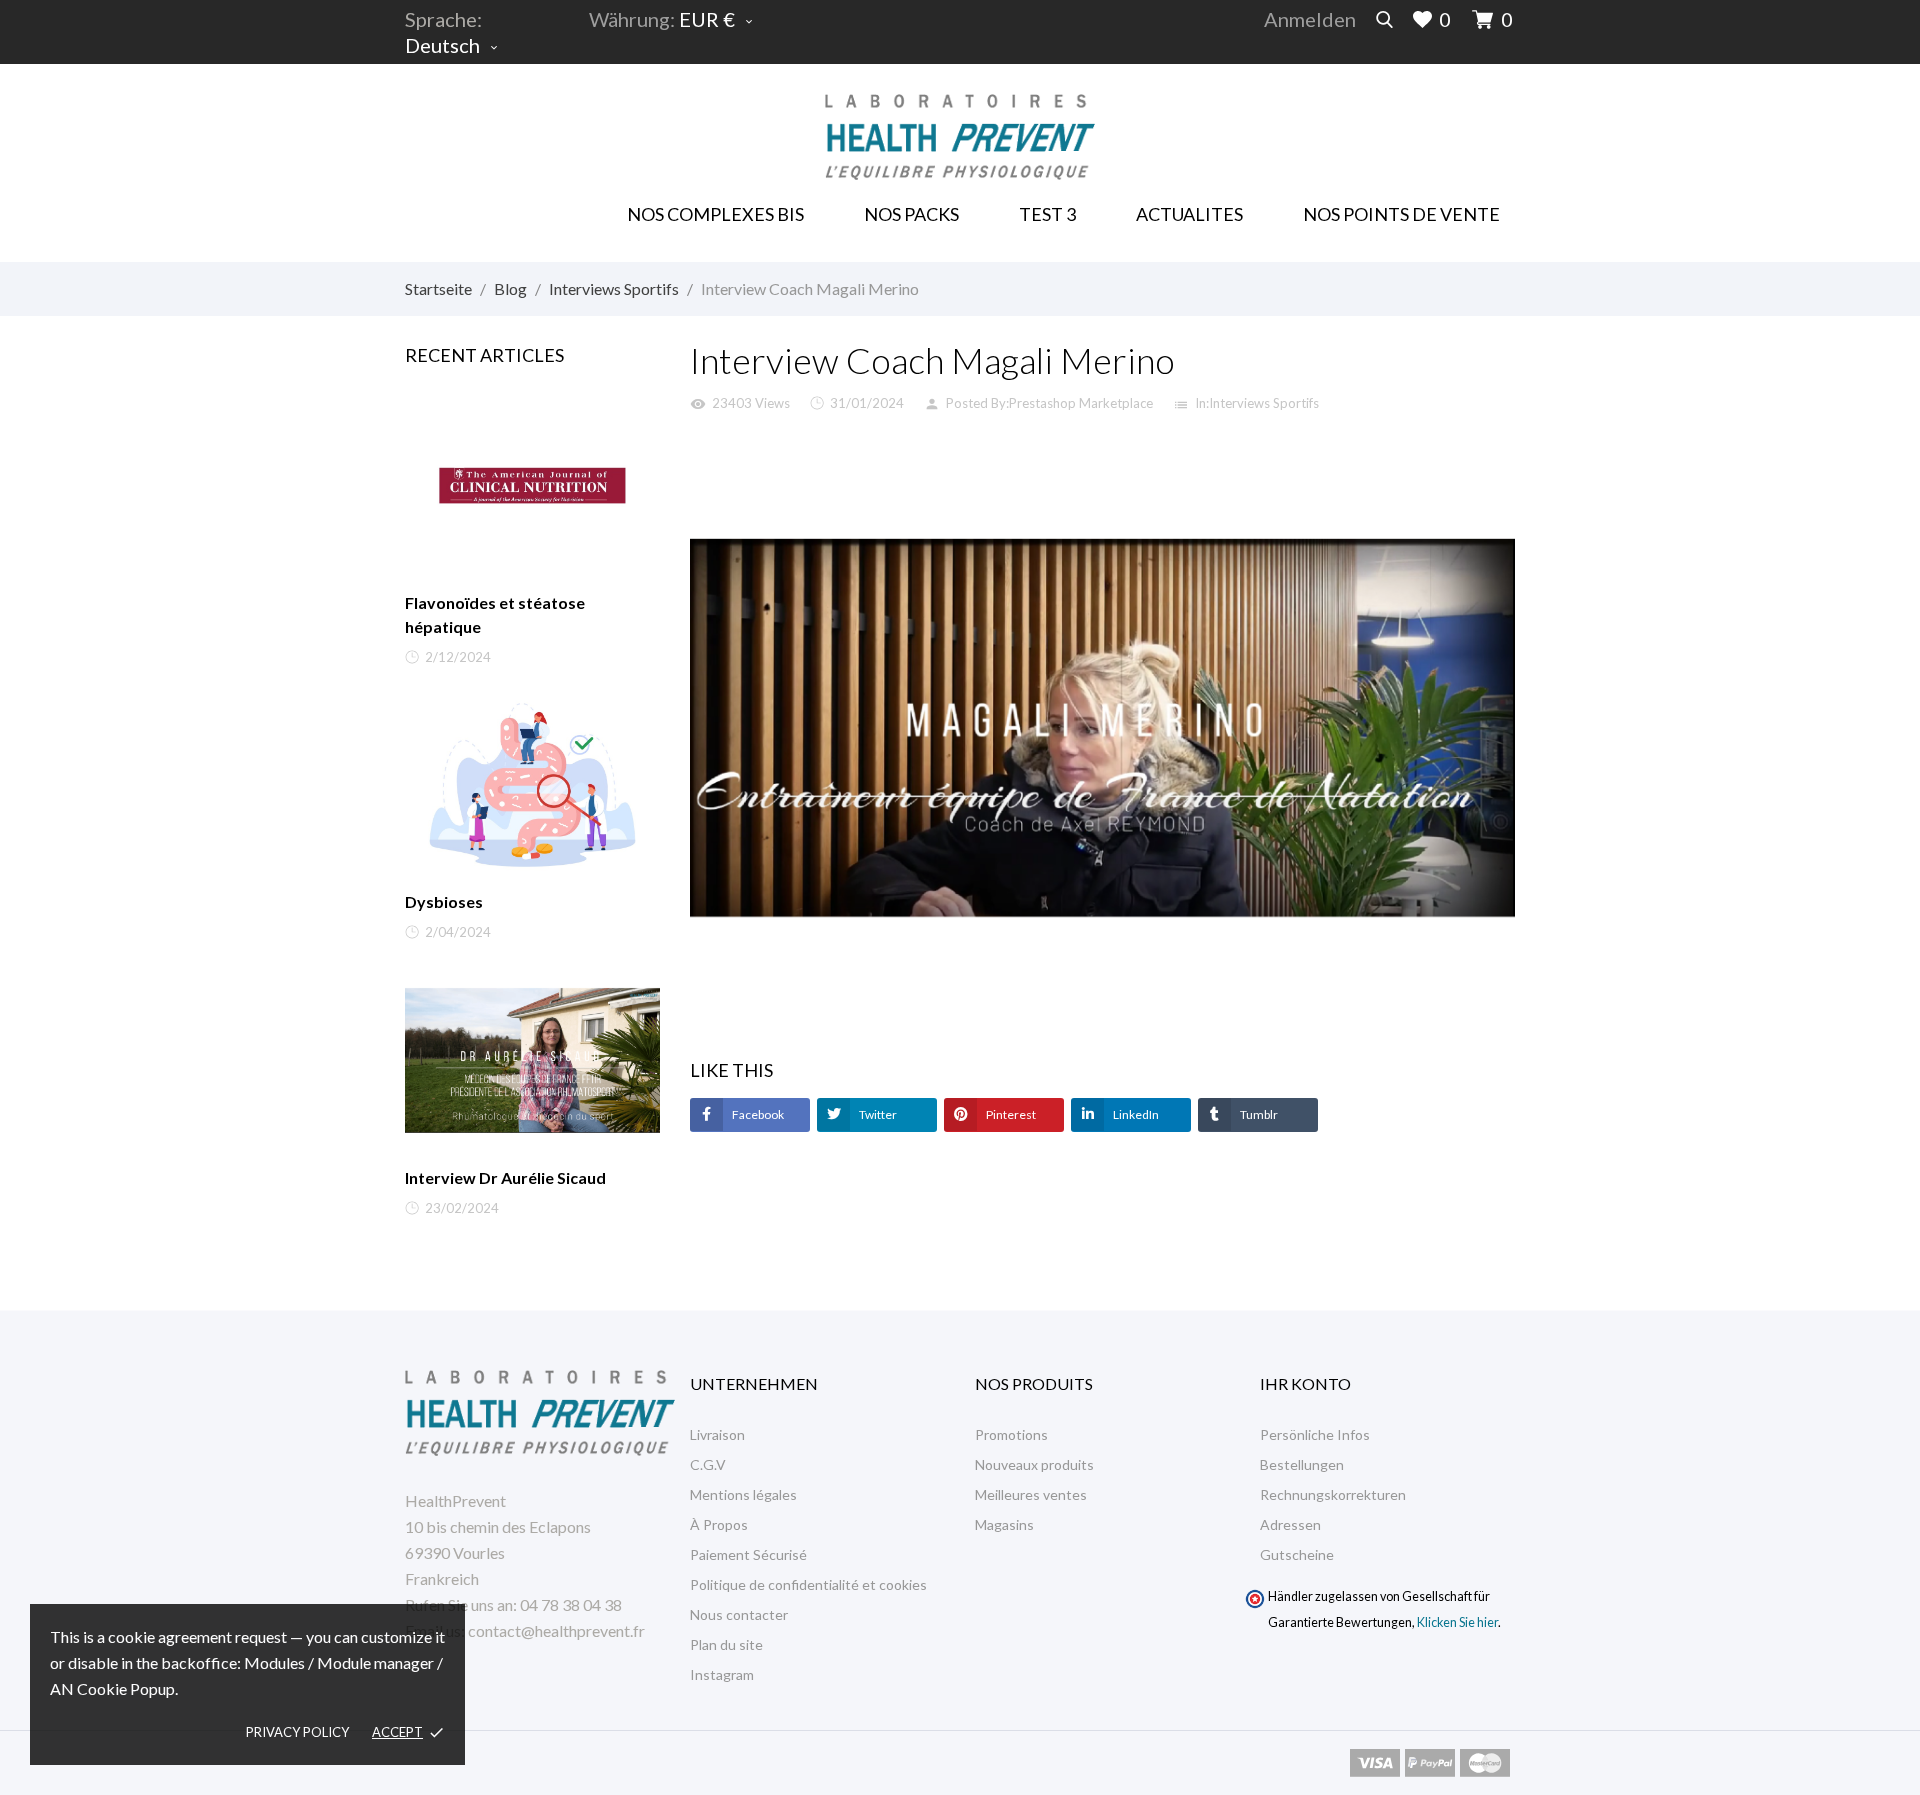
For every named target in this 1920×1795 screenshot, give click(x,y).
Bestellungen (1302, 1464)
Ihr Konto (1305, 1383)
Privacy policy (297, 1732)
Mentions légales (743, 1494)
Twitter (877, 1114)
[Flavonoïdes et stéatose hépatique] (532, 485)
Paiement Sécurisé (748, 1554)
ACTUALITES (1189, 214)
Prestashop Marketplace (1081, 403)
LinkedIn (1135, 1114)
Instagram (722, 1674)
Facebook (757, 1114)
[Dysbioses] (532, 785)
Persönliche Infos (1315, 1434)
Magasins (1004, 1524)
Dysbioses (444, 901)
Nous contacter (739, 1614)
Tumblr (1258, 1114)
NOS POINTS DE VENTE (1401, 214)
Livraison (717, 1434)
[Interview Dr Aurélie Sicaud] (532, 1060)
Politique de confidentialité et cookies (808, 1584)
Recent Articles (484, 355)
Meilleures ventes (1031, 1494)
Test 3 (1047, 214)
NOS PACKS (915, 207)
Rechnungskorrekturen (1333, 1494)
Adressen (1290, 1524)
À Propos (719, 1524)
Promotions (1011, 1434)
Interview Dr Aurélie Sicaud (505, 1177)
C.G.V (708, 1464)
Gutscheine (1297, 1554)
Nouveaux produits (1034, 1464)
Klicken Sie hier (1457, 1622)
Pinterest (1010, 1114)
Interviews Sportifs (1264, 403)
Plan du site (726, 1644)
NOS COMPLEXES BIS (715, 214)
